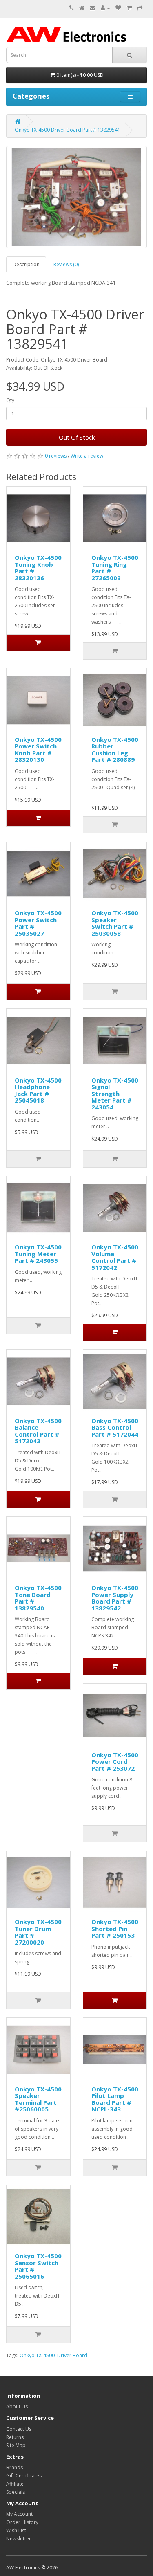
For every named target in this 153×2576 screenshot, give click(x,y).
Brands (14, 2467)
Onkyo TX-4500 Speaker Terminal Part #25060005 (38, 2099)
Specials (16, 2492)
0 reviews (56, 456)
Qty (10, 400)
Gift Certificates (24, 2476)
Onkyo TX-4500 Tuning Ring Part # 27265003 (115, 568)
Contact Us (19, 2429)
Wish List (16, 2530)
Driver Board (72, 2355)
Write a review (87, 456)
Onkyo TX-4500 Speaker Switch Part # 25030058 (115, 923)
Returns (15, 2437)
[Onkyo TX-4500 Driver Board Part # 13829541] (76, 197)
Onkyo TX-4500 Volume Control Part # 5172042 (115, 1257)
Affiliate (15, 2484)
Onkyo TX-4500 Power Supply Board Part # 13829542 (115, 1598)
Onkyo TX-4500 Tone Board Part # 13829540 (38, 1598)
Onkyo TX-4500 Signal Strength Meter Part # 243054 (115, 1094)
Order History (22, 2522)
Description (26, 264)
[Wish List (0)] (118, 8)
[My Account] (105, 8)
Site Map (16, 2445)
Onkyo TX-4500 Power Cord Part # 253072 (115, 1762)
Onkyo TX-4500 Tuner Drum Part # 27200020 (38, 1932)
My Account (19, 2514)
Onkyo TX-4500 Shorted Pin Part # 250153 (115, 1928)
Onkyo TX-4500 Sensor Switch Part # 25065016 (38, 2266)
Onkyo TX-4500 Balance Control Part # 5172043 (38, 1431)
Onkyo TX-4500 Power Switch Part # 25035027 (38, 923)
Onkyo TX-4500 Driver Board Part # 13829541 (68, 130)
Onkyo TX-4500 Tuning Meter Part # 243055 (38, 1254)
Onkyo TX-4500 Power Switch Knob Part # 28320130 (38, 750)
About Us (17, 2406)
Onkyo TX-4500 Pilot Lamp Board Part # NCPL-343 (115, 2099)
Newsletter (19, 2539)
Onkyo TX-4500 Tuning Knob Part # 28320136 (38, 568)
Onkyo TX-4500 (37, 2355)
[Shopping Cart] (129, 8)
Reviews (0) (66, 264)
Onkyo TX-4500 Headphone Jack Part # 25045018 (38, 1090)
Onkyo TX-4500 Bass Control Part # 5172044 (115, 1427)
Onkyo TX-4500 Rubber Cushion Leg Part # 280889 (115, 750)
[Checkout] (140, 8)
